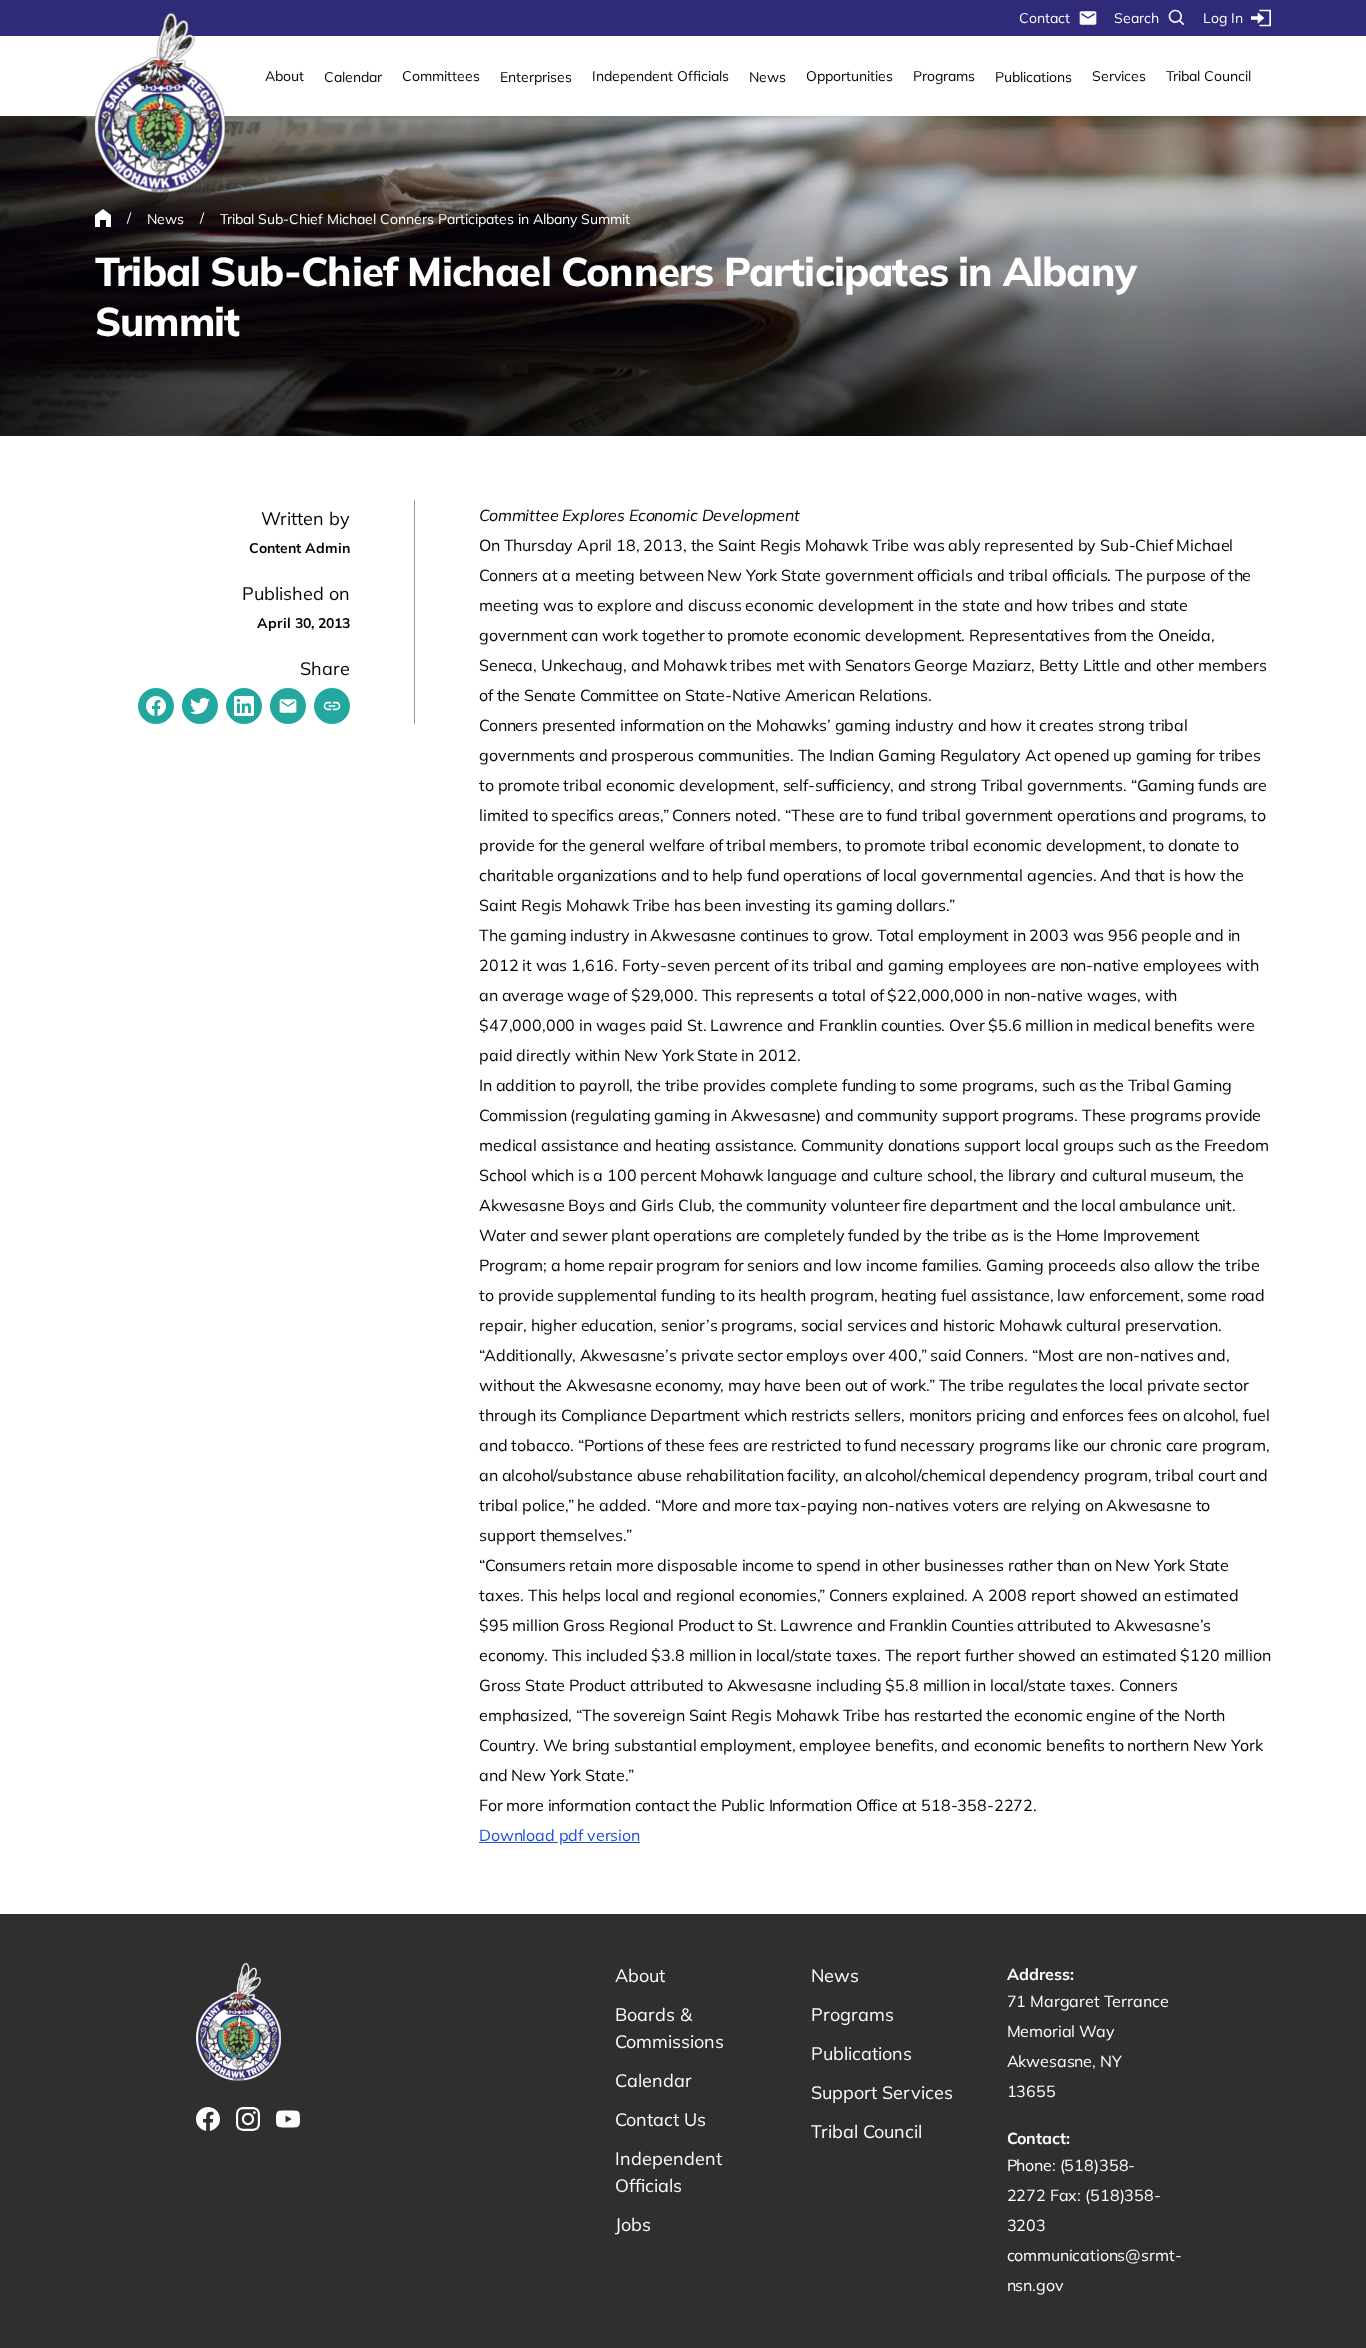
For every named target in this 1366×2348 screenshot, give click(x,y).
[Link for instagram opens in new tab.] (248, 2119)
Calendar (353, 77)
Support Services (882, 2092)
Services (1119, 76)
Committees (441, 76)
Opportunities (849, 76)
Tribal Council (1208, 76)
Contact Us (660, 2119)
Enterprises (536, 77)
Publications (1033, 77)
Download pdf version (559, 1835)
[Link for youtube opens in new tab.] (288, 2119)
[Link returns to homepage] (160, 104)
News (767, 77)
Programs (944, 76)
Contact (1044, 18)
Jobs (633, 2224)
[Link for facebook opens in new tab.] (208, 2119)
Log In (1223, 18)
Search (1136, 18)
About (284, 76)
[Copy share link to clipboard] (332, 706)
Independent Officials (660, 76)
